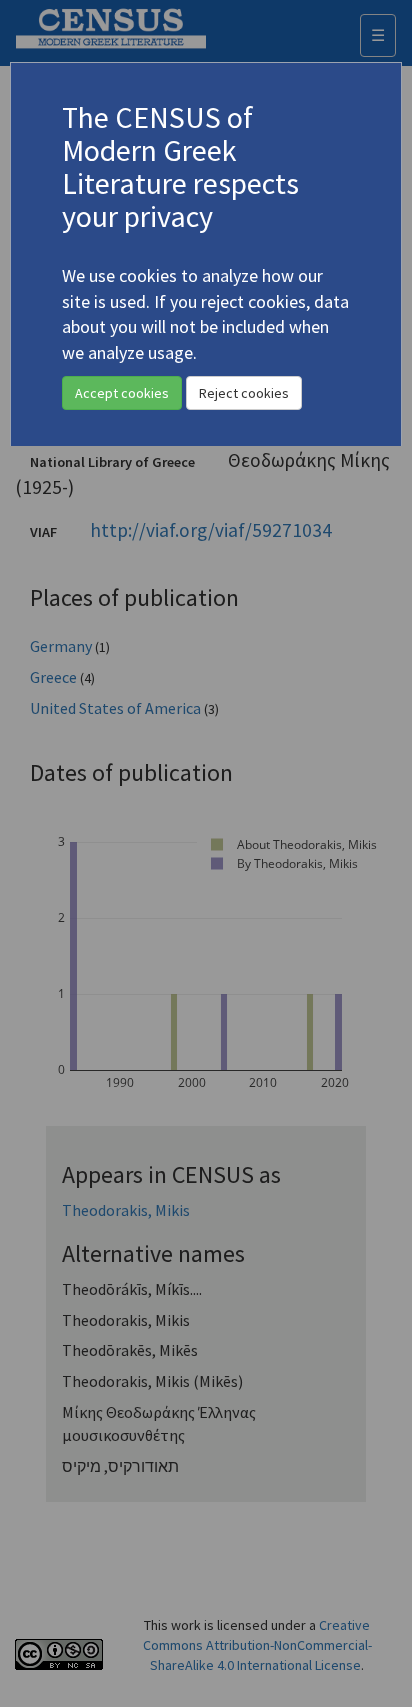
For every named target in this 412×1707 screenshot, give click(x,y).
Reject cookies (244, 393)
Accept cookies (122, 393)
